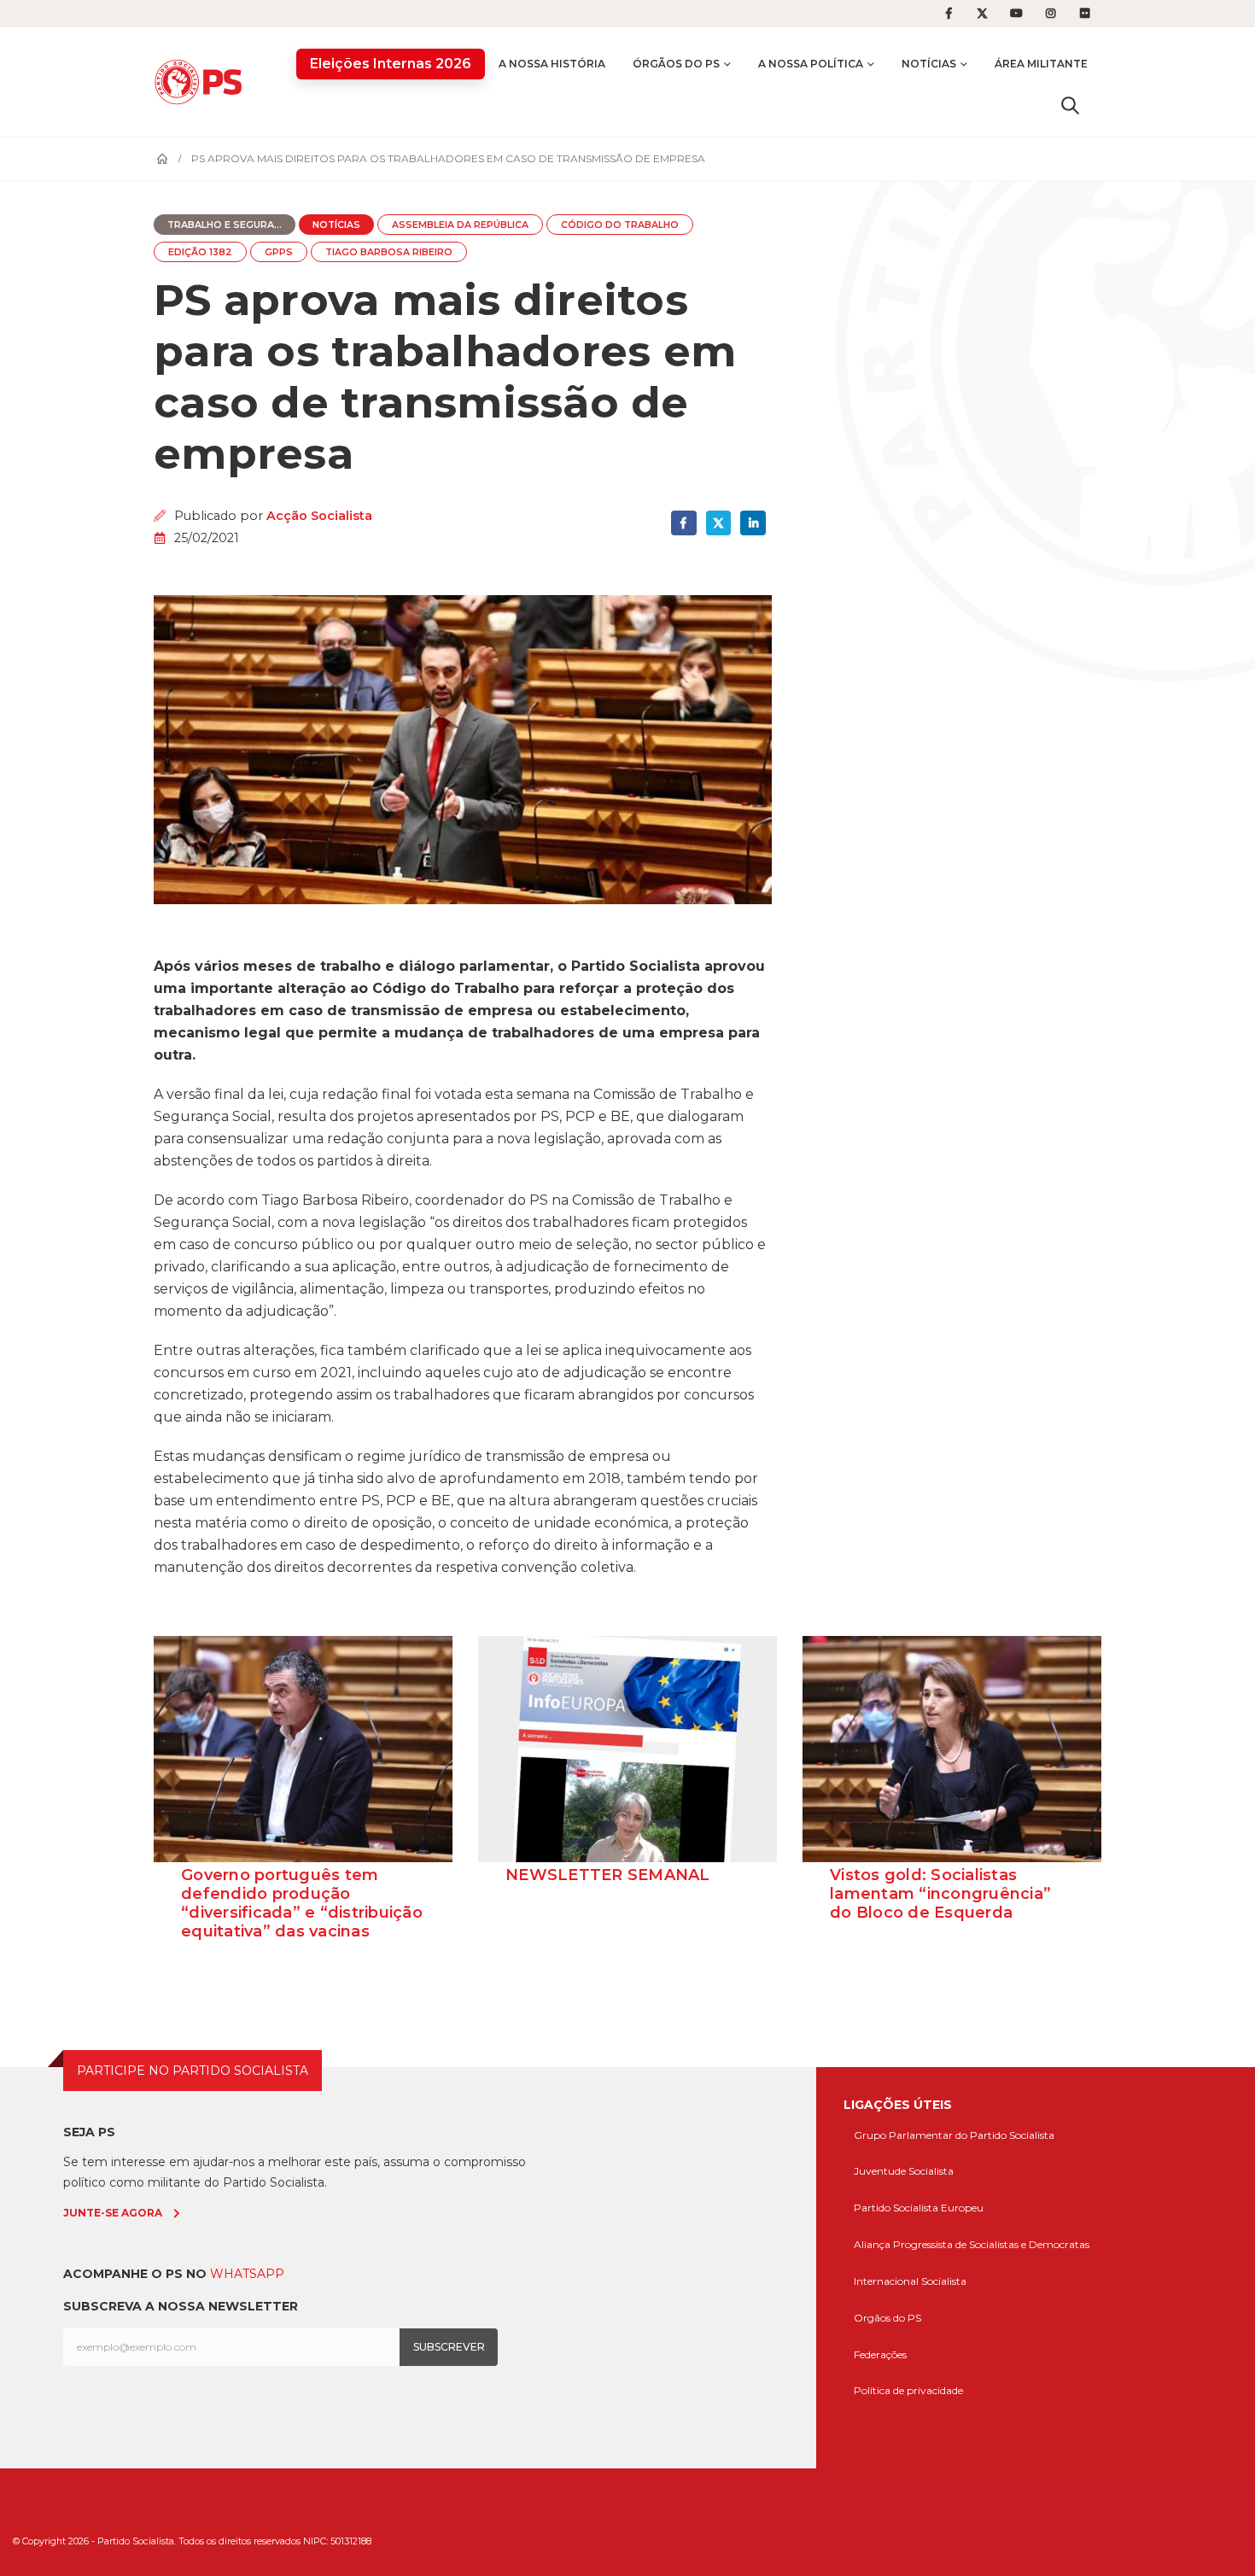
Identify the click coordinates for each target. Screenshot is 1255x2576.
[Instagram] (1051, 14)
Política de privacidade (908, 2390)
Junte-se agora (113, 2213)
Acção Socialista (319, 516)
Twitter (718, 523)
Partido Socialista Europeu (919, 2208)
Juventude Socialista (904, 2171)
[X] (983, 14)
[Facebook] (949, 14)
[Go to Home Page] (162, 159)
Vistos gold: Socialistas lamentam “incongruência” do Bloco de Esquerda (940, 1894)
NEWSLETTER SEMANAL (608, 1875)
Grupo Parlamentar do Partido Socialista (954, 2135)
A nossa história (552, 64)
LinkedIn (753, 523)
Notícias (929, 64)
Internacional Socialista (910, 2281)
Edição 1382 (200, 252)
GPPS (279, 252)
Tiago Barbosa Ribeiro (389, 252)
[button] (1070, 105)
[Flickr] (1085, 14)
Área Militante (1041, 64)
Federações (880, 2354)
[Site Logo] (202, 82)
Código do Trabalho (620, 225)
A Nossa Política (811, 64)
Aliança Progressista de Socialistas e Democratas (972, 2244)
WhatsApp (247, 2274)
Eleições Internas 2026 (391, 64)
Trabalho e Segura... (225, 225)
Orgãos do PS (887, 2318)
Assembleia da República (460, 225)
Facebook (683, 523)
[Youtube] (1017, 14)
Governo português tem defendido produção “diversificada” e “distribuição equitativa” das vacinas (302, 1903)
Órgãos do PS (676, 64)
